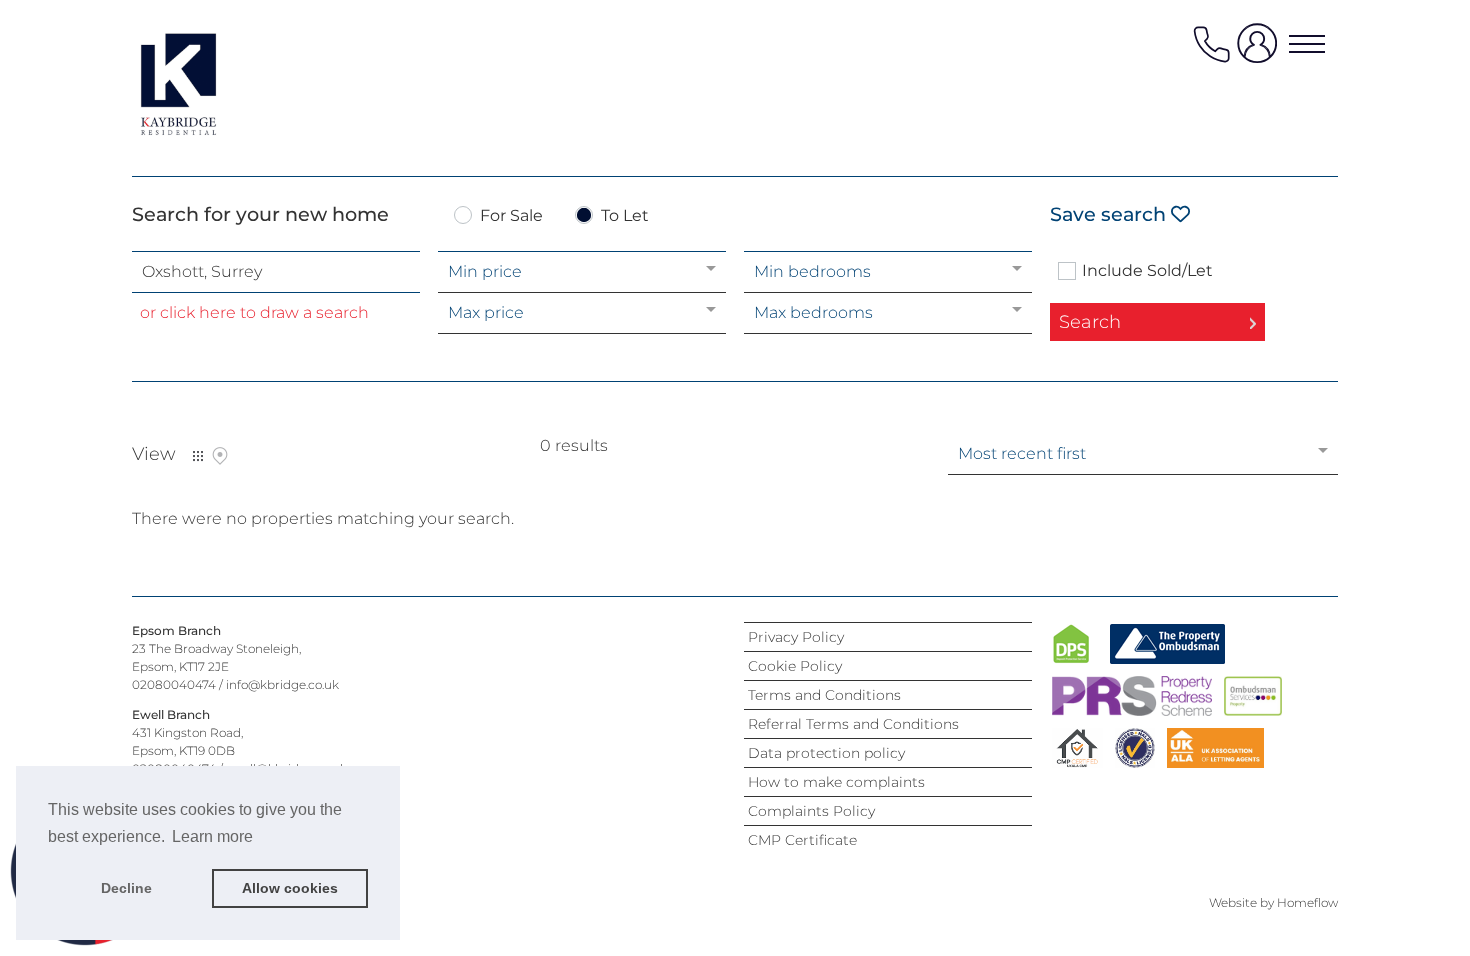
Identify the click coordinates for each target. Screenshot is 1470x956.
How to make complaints (836, 782)
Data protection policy (826, 753)
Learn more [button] (212, 836)
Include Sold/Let (1147, 271)
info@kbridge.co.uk (282, 684)
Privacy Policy (796, 637)
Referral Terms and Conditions (853, 724)
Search (1090, 322)
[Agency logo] (212, 84)
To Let (625, 216)
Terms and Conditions (824, 695)
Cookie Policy (795, 666)
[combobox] (276, 272)
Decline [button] (126, 888)
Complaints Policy (811, 811)
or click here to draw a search (254, 312)
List (198, 456)
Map (220, 456)
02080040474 (174, 684)
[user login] (1261, 51)
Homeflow (1307, 902)
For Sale (511, 216)
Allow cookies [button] (290, 888)
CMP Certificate (802, 840)
